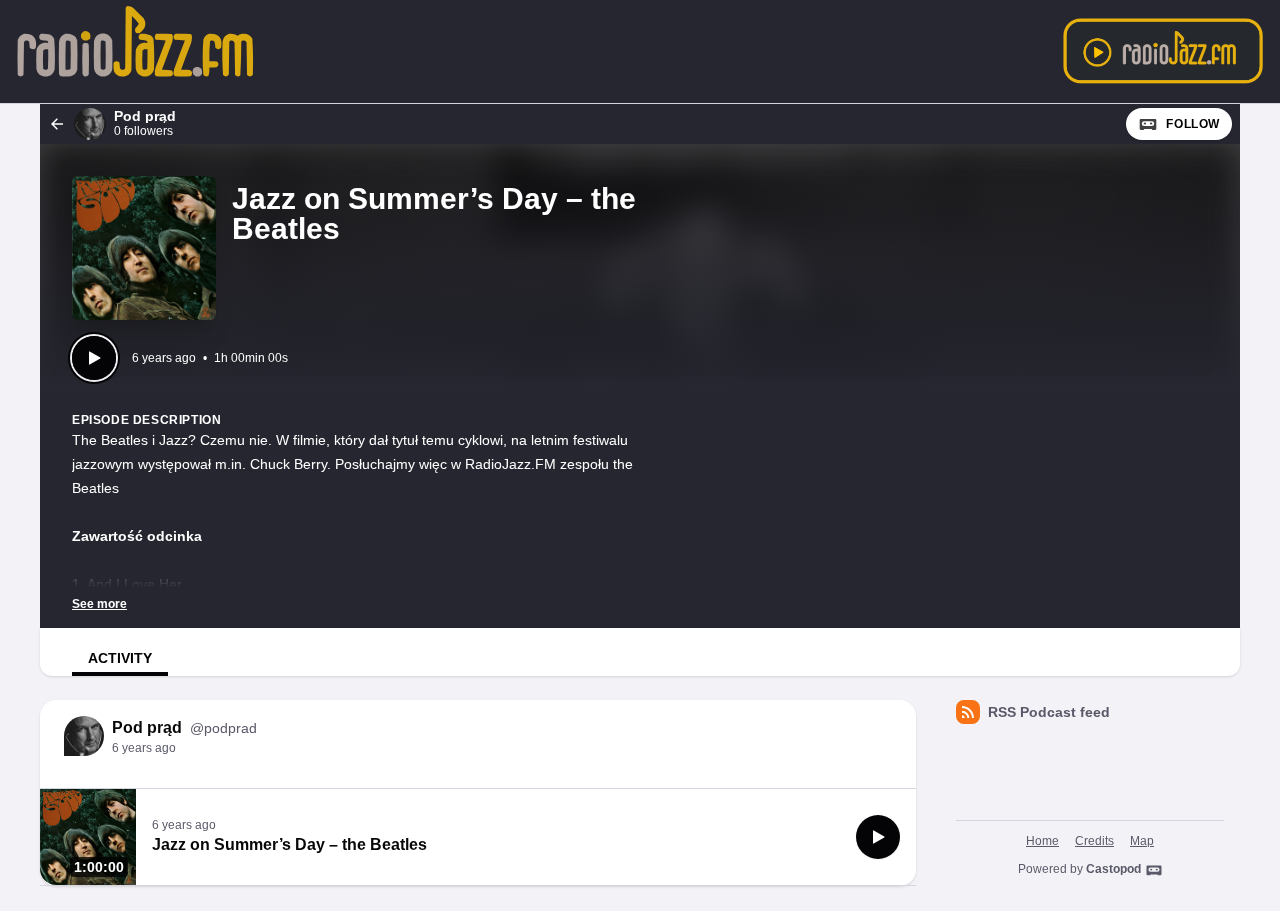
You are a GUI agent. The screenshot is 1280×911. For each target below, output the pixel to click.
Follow (1193, 124)
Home (1042, 841)
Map (1142, 841)
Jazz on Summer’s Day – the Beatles (289, 844)
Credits (1094, 841)
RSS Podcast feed (1049, 712)
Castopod (1113, 869)
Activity (120, 658)
